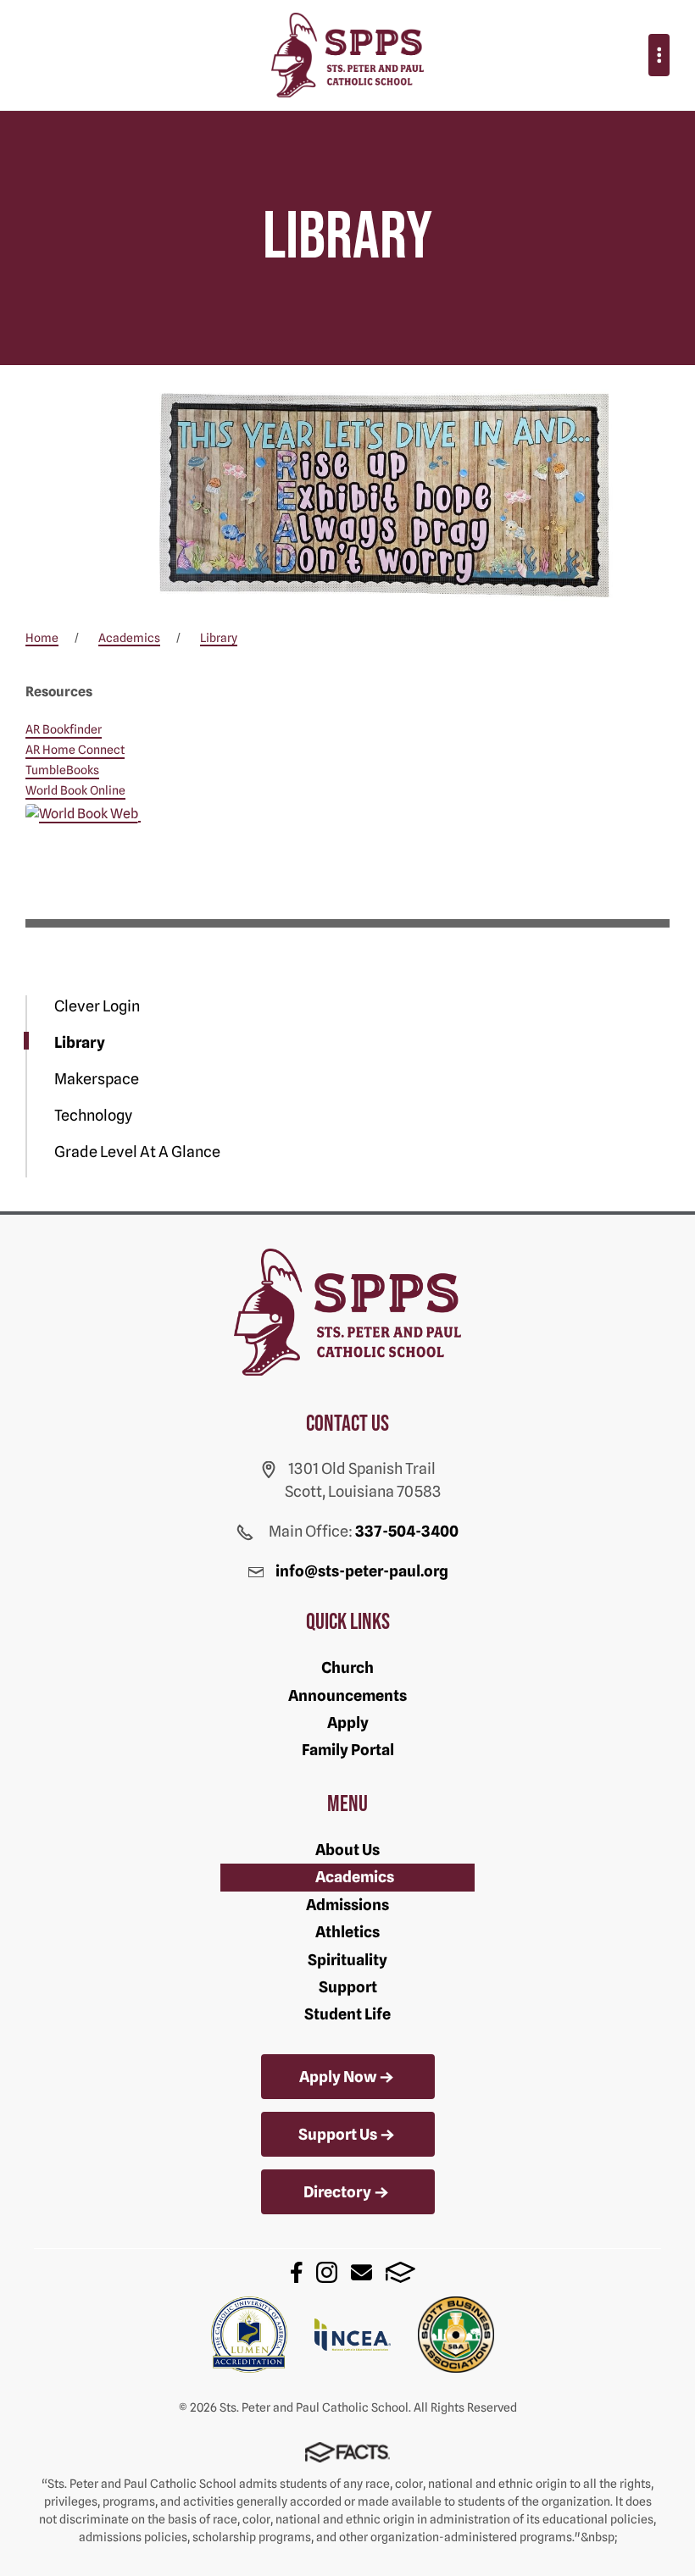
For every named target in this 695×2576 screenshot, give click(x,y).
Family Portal (348, 1750)
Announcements (347, 1695)
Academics (355, 1877)
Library (80, 1042)
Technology (93, 1115)
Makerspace (97, 1079)
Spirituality (347, 1960)
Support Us (338, 2134)
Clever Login (97, 1006)
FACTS (400, 2272)
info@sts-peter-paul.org (362, 1571)
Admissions (347, 1905)
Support (348, 1987)
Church (347, 1667)
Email (361, 2272)
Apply (348, 1723)
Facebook (297, 2272)
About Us (347, 1850)
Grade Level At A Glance (137, 1152)
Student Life (347, 2014)
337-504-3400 (407, 1531)
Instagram (327, 2272)
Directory (337, 2192)
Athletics (347, 1932)
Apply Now (338, 2077)
